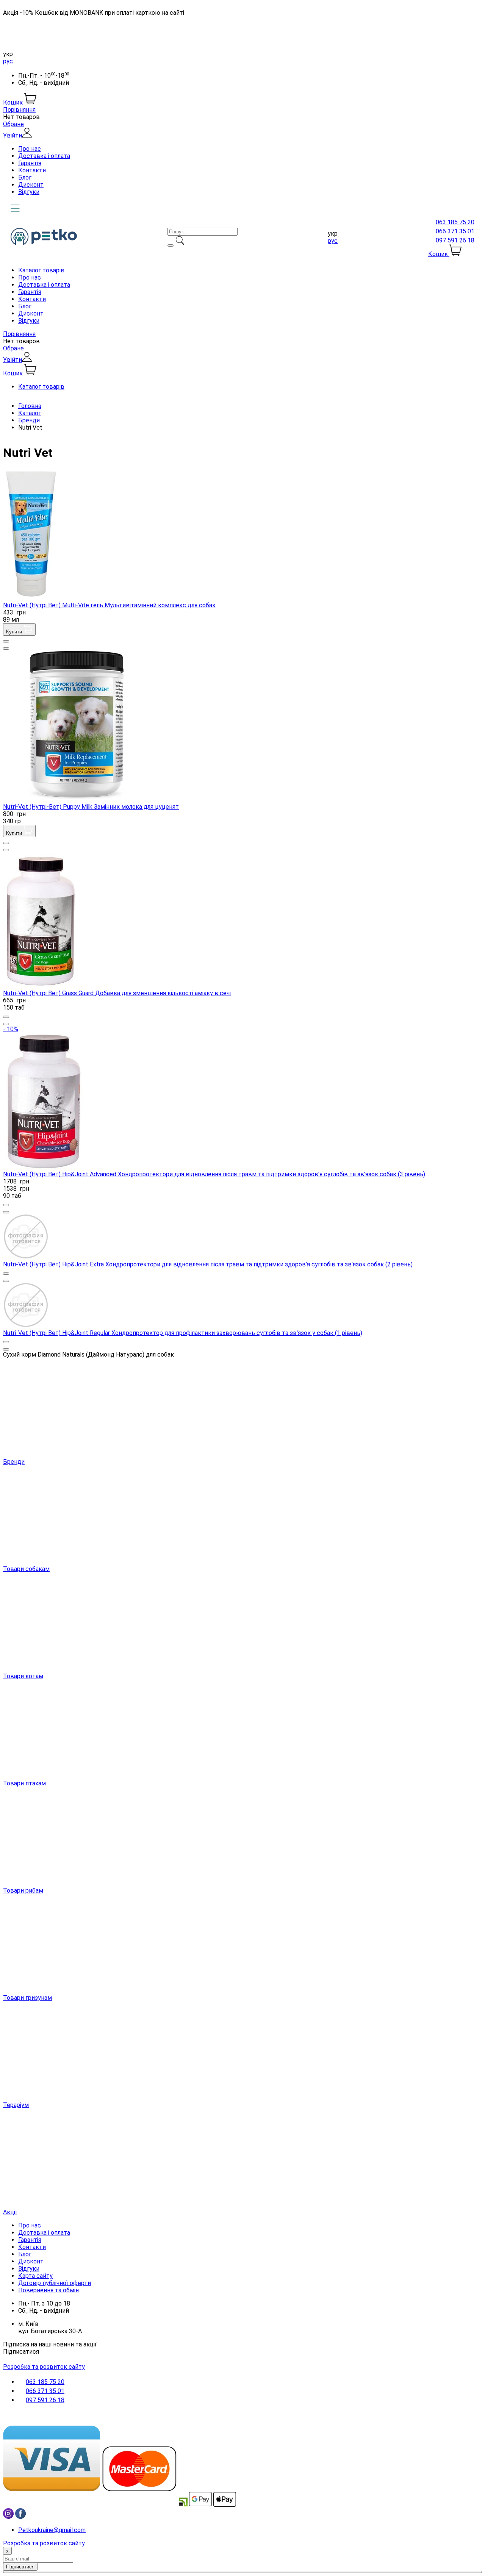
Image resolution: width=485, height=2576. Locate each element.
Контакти (32, 170)
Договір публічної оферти (55, 2283)
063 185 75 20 (455, 222)
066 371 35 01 (455, 231)
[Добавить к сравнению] (6, 649)
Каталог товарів (41, 270)
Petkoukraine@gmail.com (52, 2530)
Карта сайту (35, 2276)
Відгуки (29, 192)
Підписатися (21, 2352)
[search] (171, 245)
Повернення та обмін (48, 2290)
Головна (30, 406)
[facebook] (20, 2517)
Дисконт (31, 185)
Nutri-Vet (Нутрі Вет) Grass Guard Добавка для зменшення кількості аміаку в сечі (117, 993)
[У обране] (6, 641)
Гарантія (30, 163)
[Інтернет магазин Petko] (44, 243)
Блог (25, 177)
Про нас (30, 149)
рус (8, 61)
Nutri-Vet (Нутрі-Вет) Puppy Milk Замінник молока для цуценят (91, 807)
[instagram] (8, 2517)
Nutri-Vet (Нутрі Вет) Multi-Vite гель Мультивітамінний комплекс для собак (109, 605)
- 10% (11, 1029)
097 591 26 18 (455, 240)
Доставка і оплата (44, 156)
